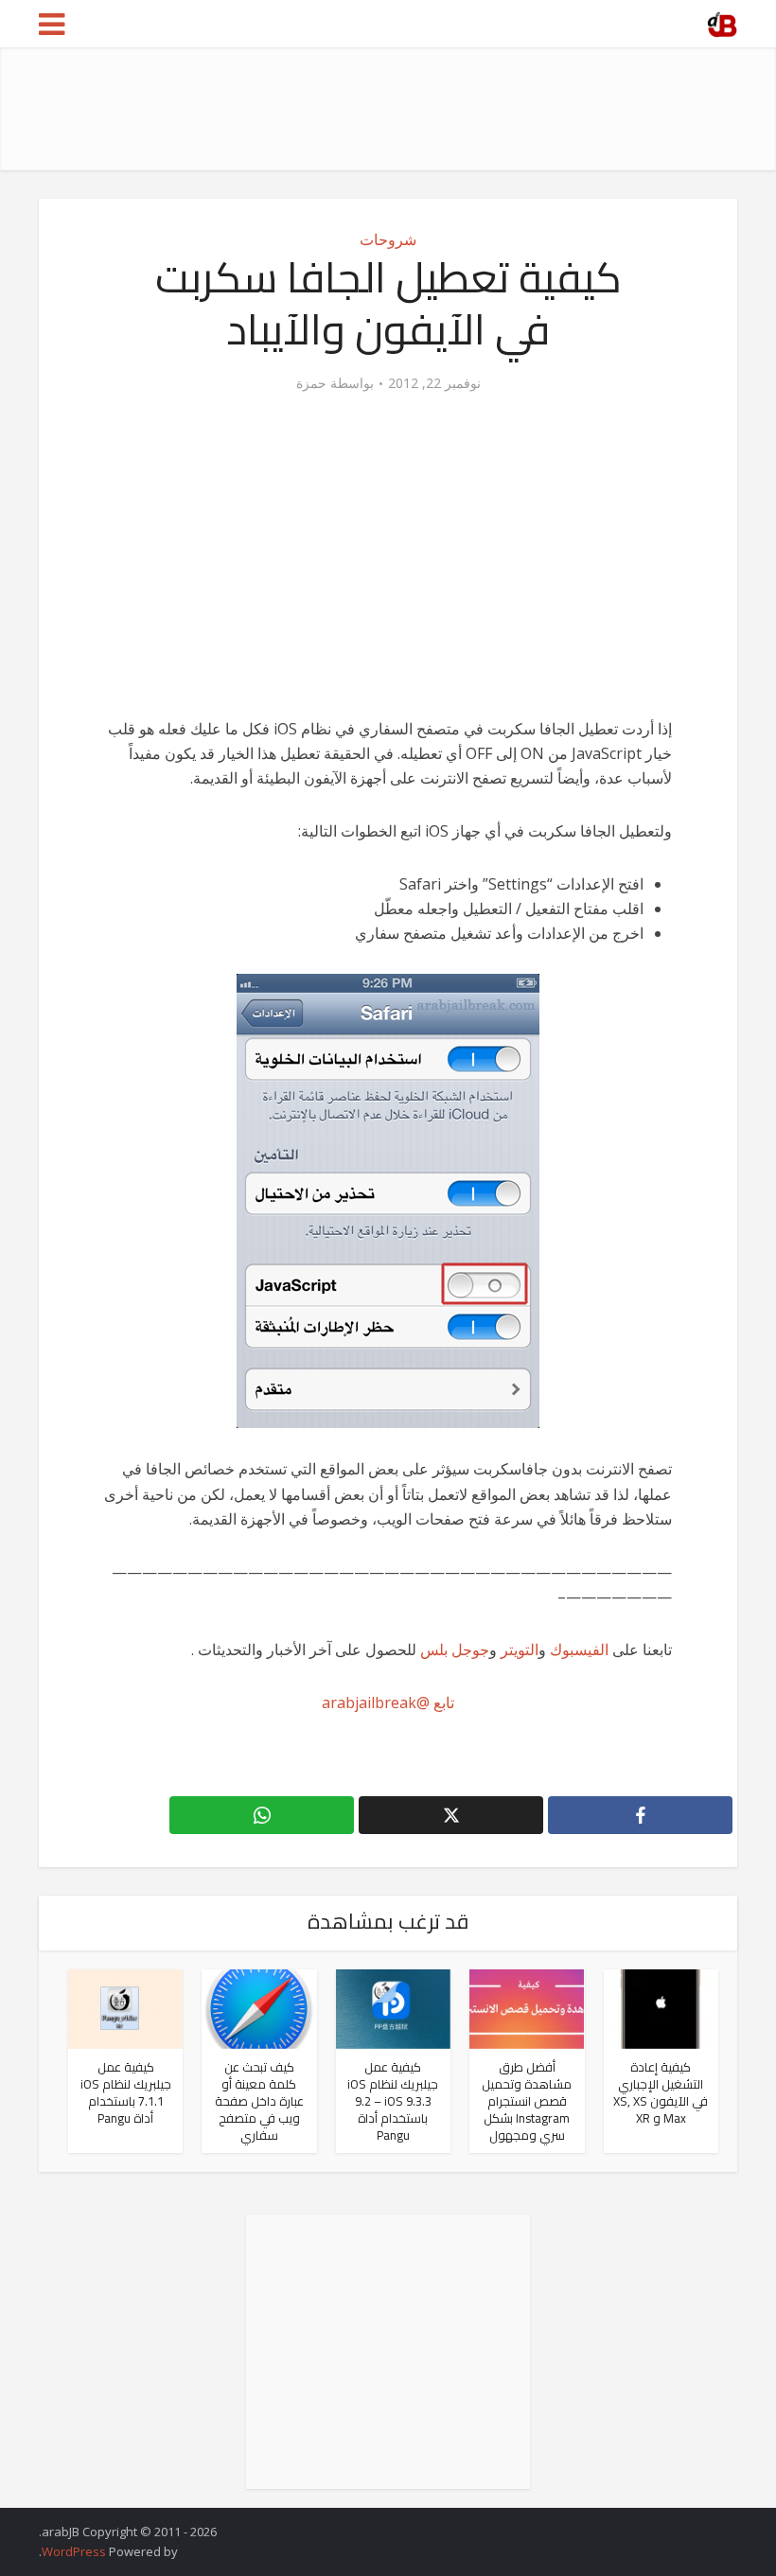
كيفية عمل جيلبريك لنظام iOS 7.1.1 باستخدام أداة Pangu (126, 2092)
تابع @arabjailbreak (388, 1703)
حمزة (311, 383)
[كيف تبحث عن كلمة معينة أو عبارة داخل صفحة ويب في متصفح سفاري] (259, 2007)
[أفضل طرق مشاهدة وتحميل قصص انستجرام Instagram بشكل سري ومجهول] (527, 2007)
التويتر (520, 1650)
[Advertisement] (393, 109)
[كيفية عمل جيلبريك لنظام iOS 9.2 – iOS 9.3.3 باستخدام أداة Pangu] (393, 2007)
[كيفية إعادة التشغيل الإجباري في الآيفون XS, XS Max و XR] (661, 2007)
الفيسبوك (579, 1650)
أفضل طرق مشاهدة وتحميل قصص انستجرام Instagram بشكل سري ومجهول (527, 2101)
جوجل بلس (455, 1650)
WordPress (74, 2551)
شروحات (388, 239)
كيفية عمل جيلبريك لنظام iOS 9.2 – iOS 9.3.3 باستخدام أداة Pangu (393, 2101)
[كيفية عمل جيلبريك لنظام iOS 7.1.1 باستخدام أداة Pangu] (125, 2007)
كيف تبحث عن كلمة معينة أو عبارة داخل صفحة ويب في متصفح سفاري (259, 2101)
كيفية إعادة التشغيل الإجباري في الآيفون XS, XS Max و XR (661, 2092)
